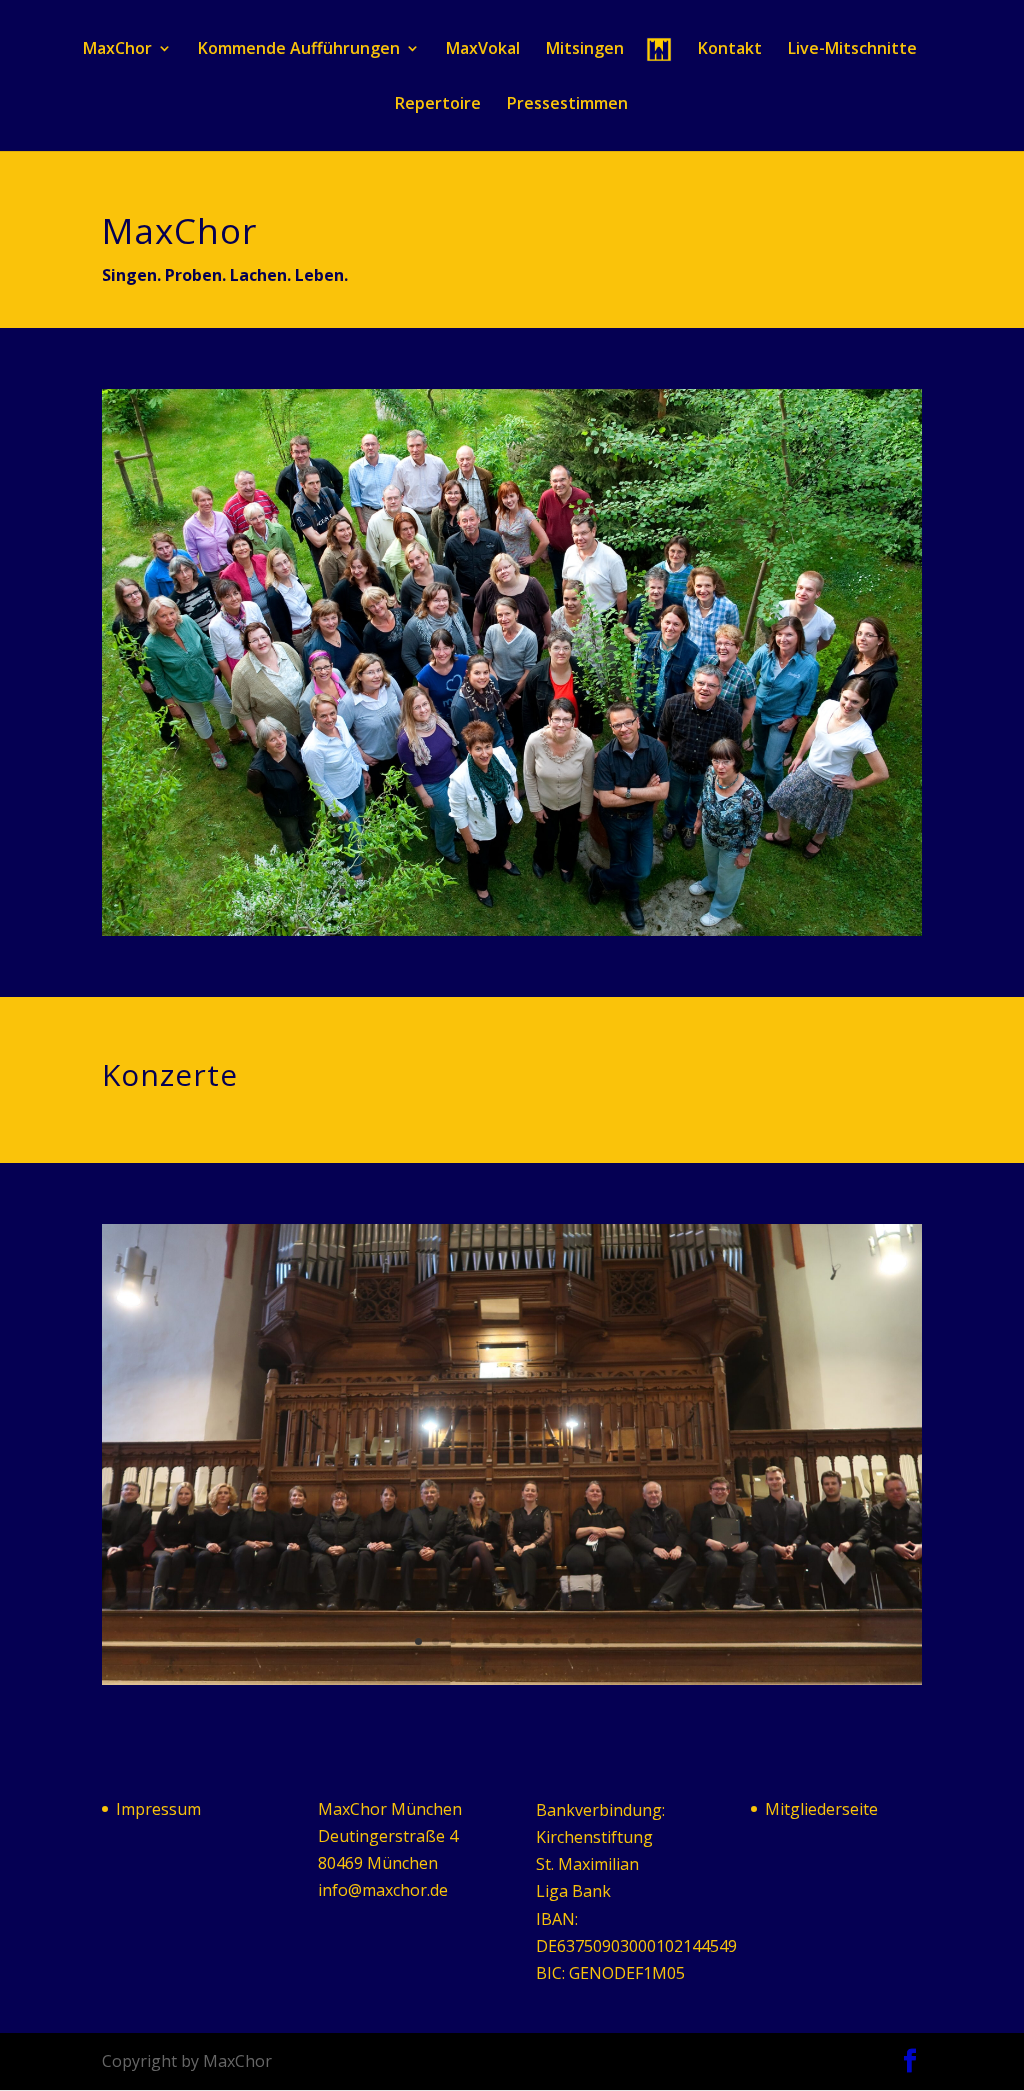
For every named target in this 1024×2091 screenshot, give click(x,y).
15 (580, 891)
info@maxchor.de (383, 1890)
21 (682, 891)
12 (529, 891)
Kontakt (730, 50)
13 (546, 891)
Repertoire (438, 105)
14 (563, 891)
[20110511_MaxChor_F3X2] (511, 930)
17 (614, 891)
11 (512, 891)
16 (597, 891)
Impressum (158, 1809)
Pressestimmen (567, 105)
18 (631, 891)
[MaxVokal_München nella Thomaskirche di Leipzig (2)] (511, 1679)
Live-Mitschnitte (852, 50)
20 (665, 891)
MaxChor (117, 50)
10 (495, 891)
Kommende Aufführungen (299, 50)
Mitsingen (585, 50)
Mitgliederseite (821, 1809)
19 (648, 891)
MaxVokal (483, 50)
